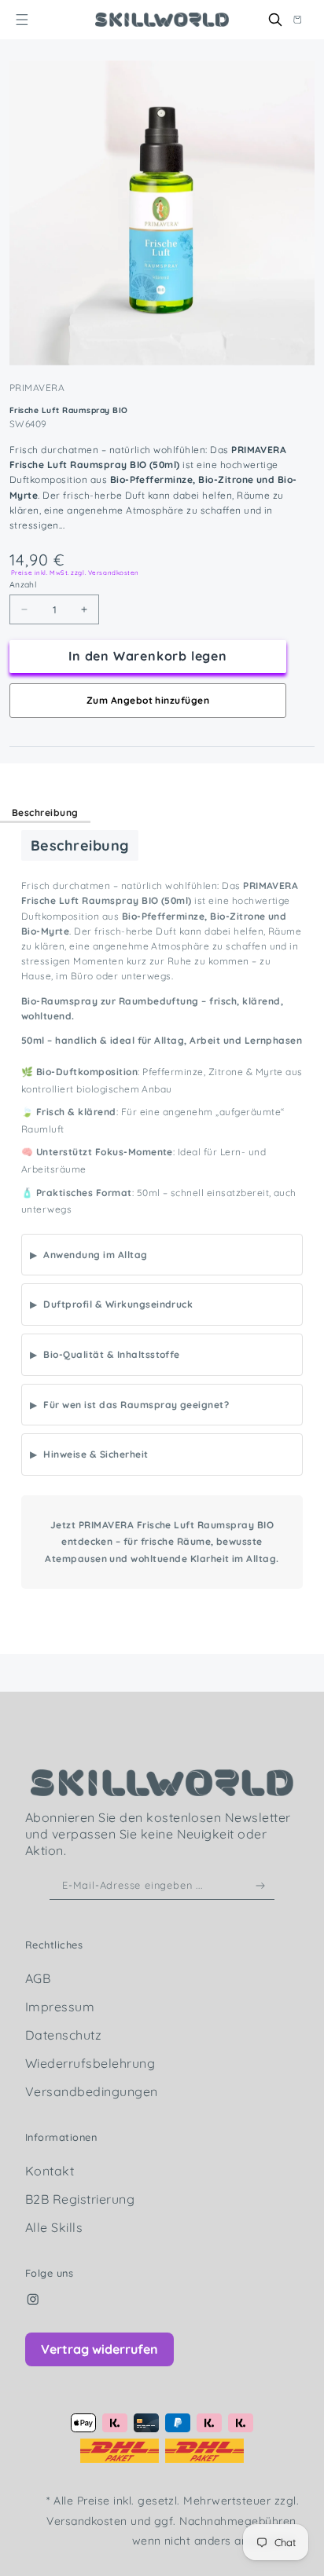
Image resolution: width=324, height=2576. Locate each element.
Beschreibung (45, 812)
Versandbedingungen (92, 2091)
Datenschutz (63, 2035)
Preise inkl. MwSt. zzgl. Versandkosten (75, 573)
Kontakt (50, 2171)
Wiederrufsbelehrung (90, 2063)
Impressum (60, 2007)
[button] (22, 19)
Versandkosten (88, 2521)
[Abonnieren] (261, 1886)
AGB (38, 1978)
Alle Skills (54, 2227)
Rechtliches (54, 1945)
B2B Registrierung (80, 2199)
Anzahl (23, 585)
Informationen (61, 2137)
